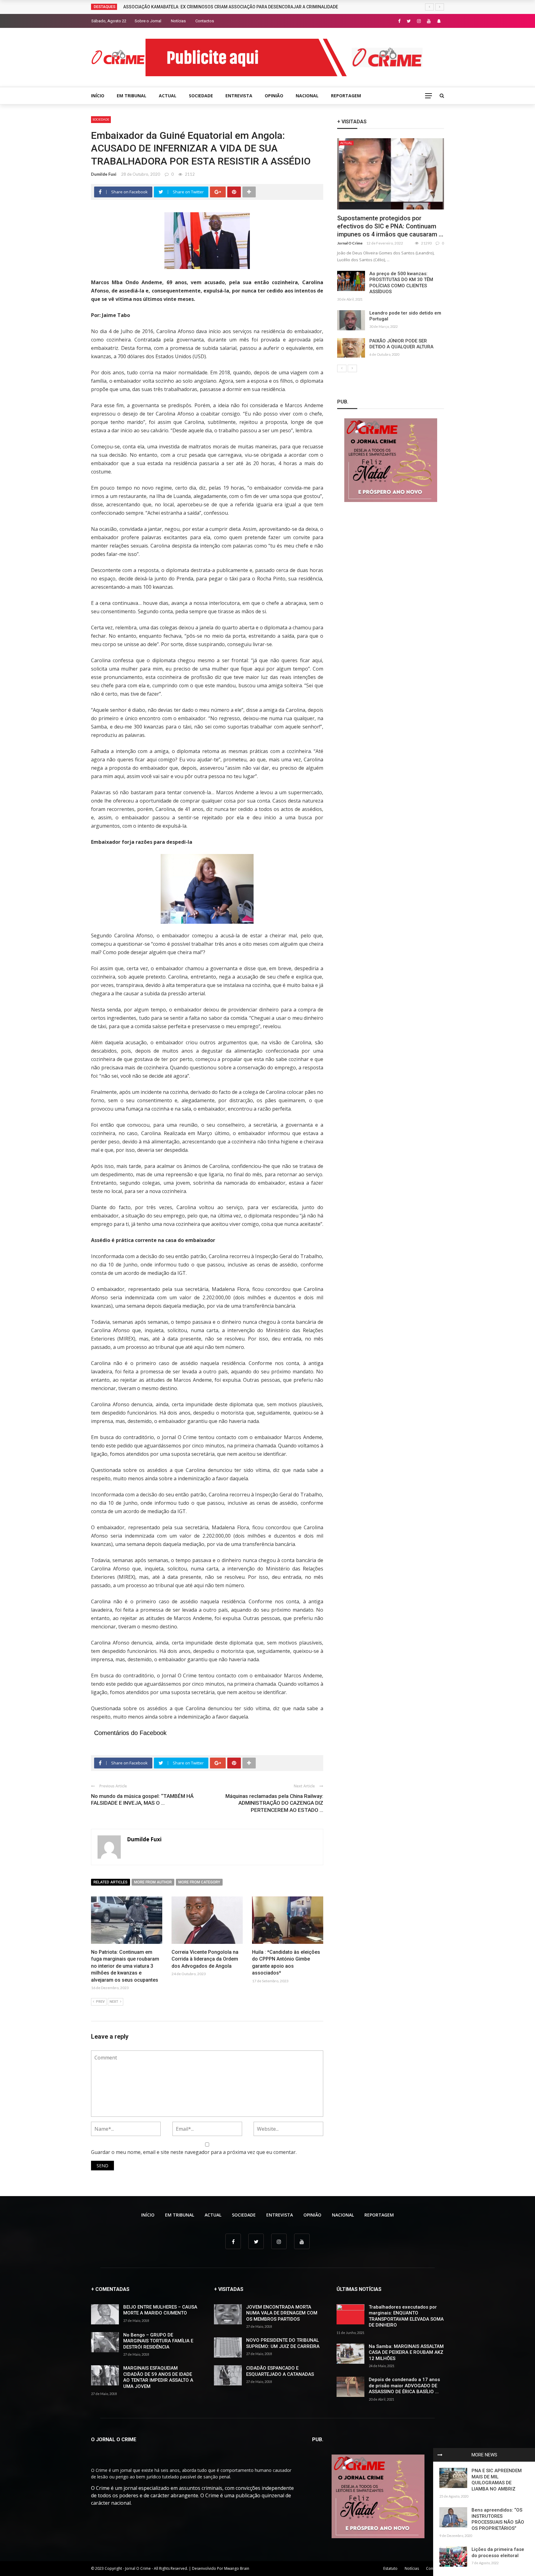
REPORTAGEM (346, 96)
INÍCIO (98, 96)
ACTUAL (168, 96)
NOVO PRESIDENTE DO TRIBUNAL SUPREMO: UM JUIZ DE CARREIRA (283, 2343)
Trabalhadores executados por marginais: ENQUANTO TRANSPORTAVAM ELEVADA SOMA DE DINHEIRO (406, 2316)
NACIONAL (307, 96)
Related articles (111, 1882)
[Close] (440, 2455)
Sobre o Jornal (148, 21)
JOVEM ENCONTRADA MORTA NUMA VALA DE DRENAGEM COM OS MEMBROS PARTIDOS (282, 2313)
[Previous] (342, 368)
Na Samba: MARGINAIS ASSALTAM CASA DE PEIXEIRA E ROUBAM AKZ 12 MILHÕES (406, 2352)
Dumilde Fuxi (104, 174)
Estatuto (390, 2568)
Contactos (205, 21)
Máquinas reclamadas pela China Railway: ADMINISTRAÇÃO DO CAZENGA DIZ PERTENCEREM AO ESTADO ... (274, 1803)
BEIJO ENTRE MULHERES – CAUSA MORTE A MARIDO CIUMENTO (160, 2310)
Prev (100, 2002)
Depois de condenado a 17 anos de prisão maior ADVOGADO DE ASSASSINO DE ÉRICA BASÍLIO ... (404, 2386)
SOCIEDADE (201, 96)
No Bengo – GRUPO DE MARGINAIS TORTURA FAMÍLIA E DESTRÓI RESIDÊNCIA (158, 2341)
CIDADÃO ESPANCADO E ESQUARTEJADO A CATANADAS (280, 2371)
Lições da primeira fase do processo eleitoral (498, 2552)
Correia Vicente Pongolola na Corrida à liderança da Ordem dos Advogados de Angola (205, 1959)
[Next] (352, 368)
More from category (199, 1882)
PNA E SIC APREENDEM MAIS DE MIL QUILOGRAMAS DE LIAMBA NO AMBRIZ (497, 2480)
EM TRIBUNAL (132, 96)
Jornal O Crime (350, 243)
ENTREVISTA (239, 96)
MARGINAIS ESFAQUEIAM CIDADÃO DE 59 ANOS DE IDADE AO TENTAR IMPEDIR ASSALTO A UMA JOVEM (158, 2377)
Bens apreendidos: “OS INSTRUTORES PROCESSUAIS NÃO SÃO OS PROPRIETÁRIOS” (498, 2519)
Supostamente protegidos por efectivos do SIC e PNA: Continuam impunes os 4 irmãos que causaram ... (390, 226)
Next (114, 2002)
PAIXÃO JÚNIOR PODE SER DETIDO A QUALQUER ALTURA (401, 344)
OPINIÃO (274, 96)
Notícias (178, 21)
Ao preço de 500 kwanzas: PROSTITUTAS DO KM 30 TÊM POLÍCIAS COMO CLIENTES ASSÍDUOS (401, 283)
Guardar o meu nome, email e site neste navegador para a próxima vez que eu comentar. (194, 2152)
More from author (153, 1882)
